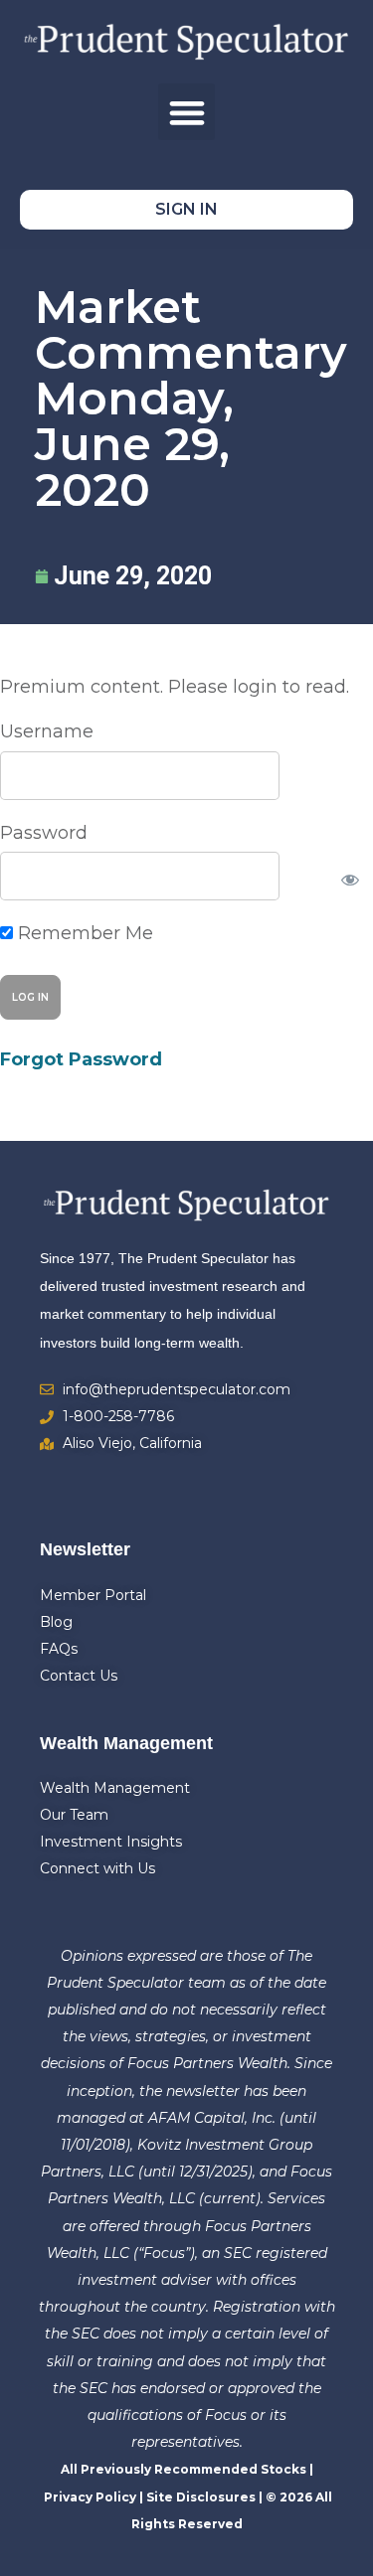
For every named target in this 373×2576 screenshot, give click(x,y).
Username (47, 731)
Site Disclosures (201, 2497)
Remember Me (83, 933)
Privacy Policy (90, 2497)
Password (44, 833)
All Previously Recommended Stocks (184, 2469)
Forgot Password (81, 1059)
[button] (186, 112)
